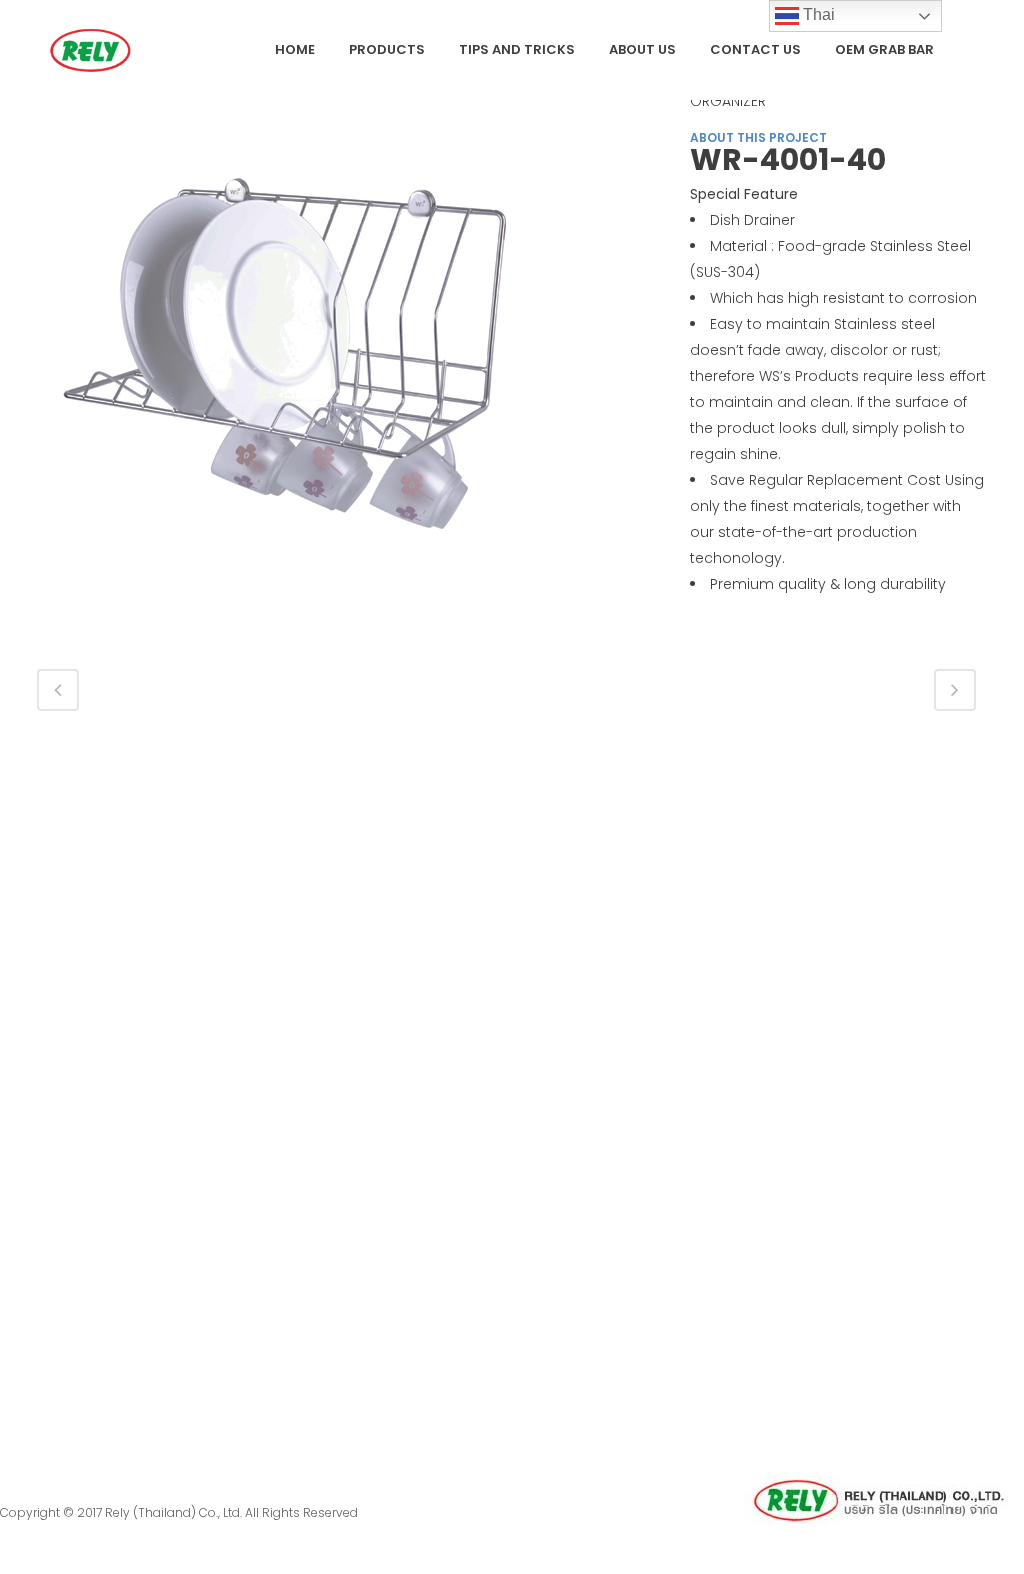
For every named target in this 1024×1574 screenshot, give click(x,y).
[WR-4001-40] (287, 358)
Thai (817, 14)
